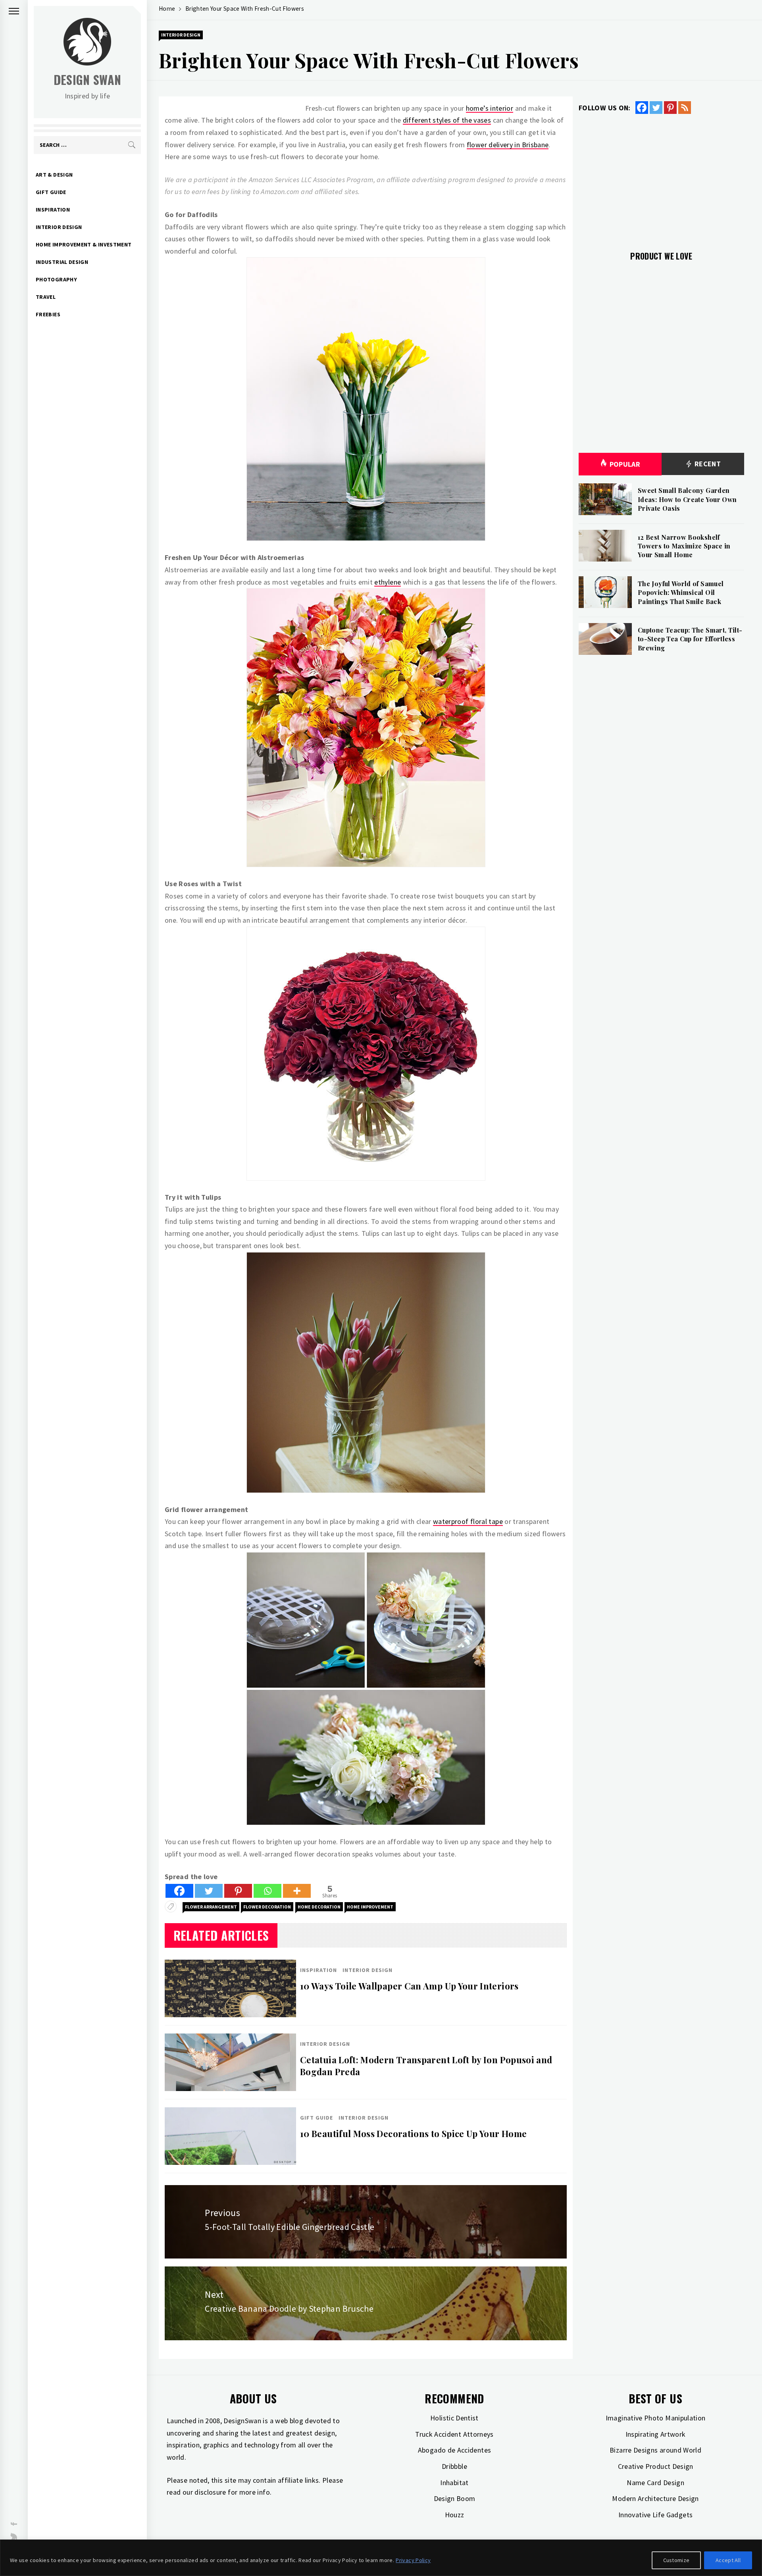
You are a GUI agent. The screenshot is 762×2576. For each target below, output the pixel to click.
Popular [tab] (625, 464)
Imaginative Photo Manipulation (656, 2418)
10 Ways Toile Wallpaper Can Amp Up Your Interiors (409, 1986)
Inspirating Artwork (656, 2434)
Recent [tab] (707, 464)
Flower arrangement (211, 1907)
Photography (56, 279)
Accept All (728, 2560)
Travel (46, 297)
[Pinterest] (238, 1891)
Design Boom (455, 2498)
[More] (297, 1891)
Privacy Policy (413, 2560)
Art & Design (54, 175)
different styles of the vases (447, 120)
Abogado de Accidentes (455, 2450)
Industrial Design (62, 262)
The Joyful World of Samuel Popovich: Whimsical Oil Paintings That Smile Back (681, 593)
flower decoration (267, 1907)
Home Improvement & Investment (84, 244)
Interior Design (59, 227)
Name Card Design (655, 2483)
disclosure (210, 2492)
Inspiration (53, 210)
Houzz (455, 2515)
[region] (381, 2558)
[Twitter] (209, 1891)
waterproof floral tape (468, 1521)
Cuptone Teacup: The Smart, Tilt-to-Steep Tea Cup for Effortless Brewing (690, 639)
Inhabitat (454, 2483)
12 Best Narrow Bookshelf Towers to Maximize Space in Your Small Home (684, 546)
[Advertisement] (661, 178)
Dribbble (454, 2466)
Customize (676, 2560)
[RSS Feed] (685, 108)
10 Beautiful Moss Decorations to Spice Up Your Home (413, 2134)
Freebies (48, 314)
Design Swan (88, 80)
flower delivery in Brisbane (508, 145)
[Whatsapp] (267, 1891)
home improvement (370, 1907)
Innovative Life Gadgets (655, 2515)
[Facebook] (179, 1891)
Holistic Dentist (454, 2418)
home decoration (319, 1907)
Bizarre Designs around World (655, 2450)
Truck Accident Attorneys (454, 2434)
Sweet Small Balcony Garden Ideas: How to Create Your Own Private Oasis (687, 499)
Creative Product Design (656, 2466)
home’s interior (490, 108)
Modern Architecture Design (655, 2498)
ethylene (388, 582)
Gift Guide (51, 192)
